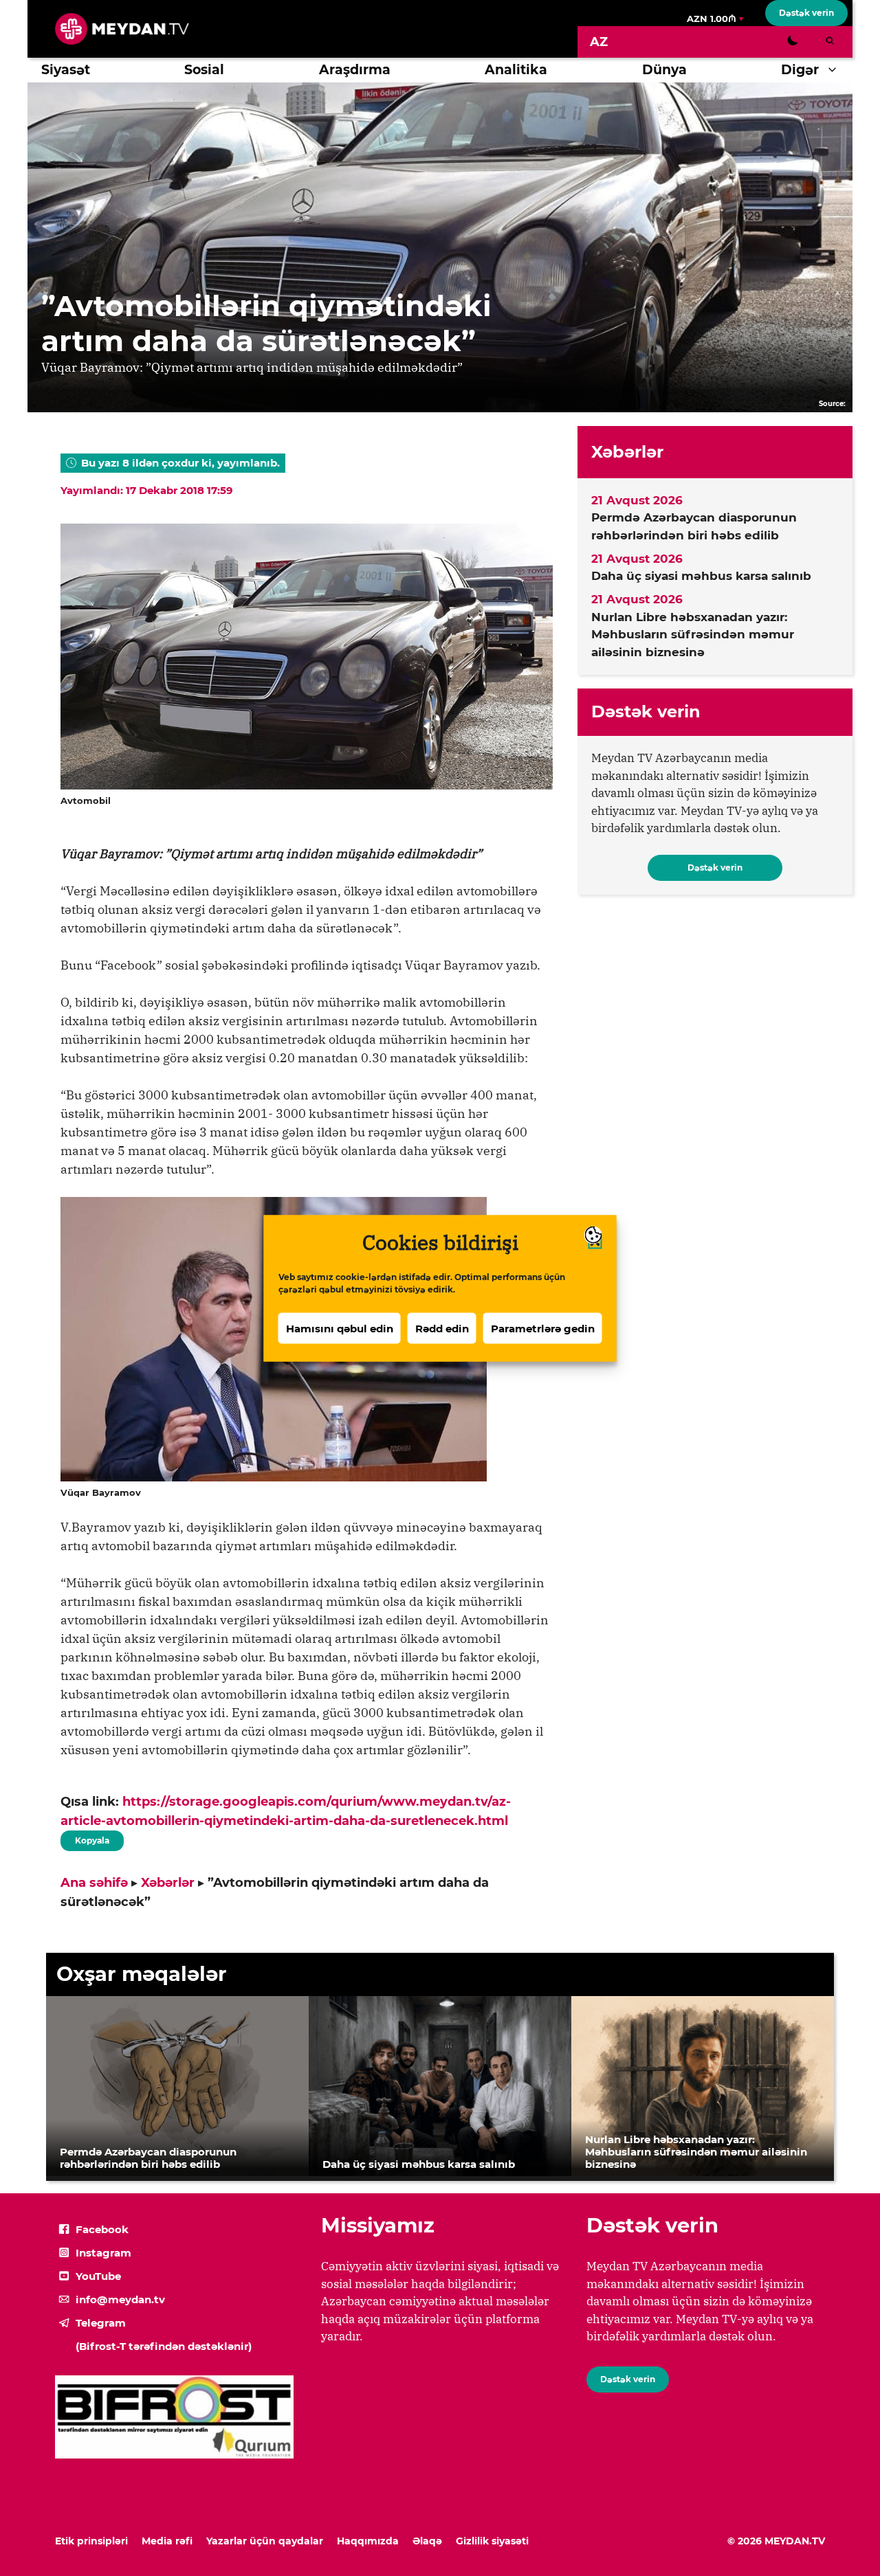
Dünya (664, 70)
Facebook (102, 2229)
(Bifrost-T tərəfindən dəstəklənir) (164, 2346)
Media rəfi (167, 2541)
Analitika (516, 70)
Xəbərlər (168, 1883)
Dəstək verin (806, 13)
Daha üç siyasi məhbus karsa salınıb (701, 576)
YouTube (98, 2276)
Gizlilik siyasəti (492, 2541)
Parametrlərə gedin (543, 1328)
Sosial (204, 70)
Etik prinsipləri (91, 2541)
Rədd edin (442, 1328)
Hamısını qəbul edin (340, 1328)
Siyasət (66, 70)
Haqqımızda (368, 2541)
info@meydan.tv (120, 2299)
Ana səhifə (94, 1883)
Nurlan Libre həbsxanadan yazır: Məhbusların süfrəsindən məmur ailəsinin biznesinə (693, 635)
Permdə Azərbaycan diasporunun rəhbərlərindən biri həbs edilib (694, 526)
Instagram (103, 2253)
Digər (800, 70)
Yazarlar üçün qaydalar (265, 2541)
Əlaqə (427, 2541)
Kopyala (91, 1838)
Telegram (101, 2323)
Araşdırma (355, 70)
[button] (836, 70)
